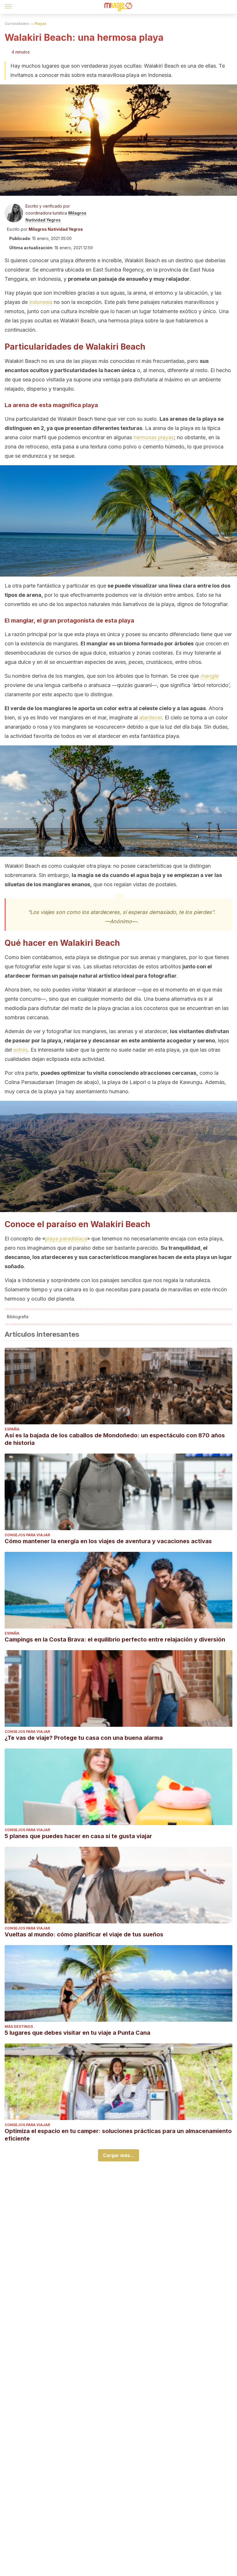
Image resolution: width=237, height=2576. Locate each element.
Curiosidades (17, 24)
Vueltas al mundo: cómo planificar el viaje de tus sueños (84, 1934)
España (12, 1429)
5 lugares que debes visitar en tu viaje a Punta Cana (77, 2033)
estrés (21, 1050)
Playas (40, 24)
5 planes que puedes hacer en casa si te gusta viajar (78, 1836)
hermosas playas (154, 437)
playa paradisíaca (66, 1239)
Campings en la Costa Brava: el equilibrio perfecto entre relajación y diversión (115, 1639)
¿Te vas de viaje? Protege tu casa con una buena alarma (84, 1738)
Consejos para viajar (27, 1535)
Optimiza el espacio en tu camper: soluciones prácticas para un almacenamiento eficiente (118, 2135)
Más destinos (19, 2026)
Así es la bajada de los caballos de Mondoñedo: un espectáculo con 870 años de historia (115, 1439)
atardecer (151, 718)
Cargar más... (118, 2155)
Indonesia (41, 302)
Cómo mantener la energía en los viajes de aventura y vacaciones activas (108, 1541)
